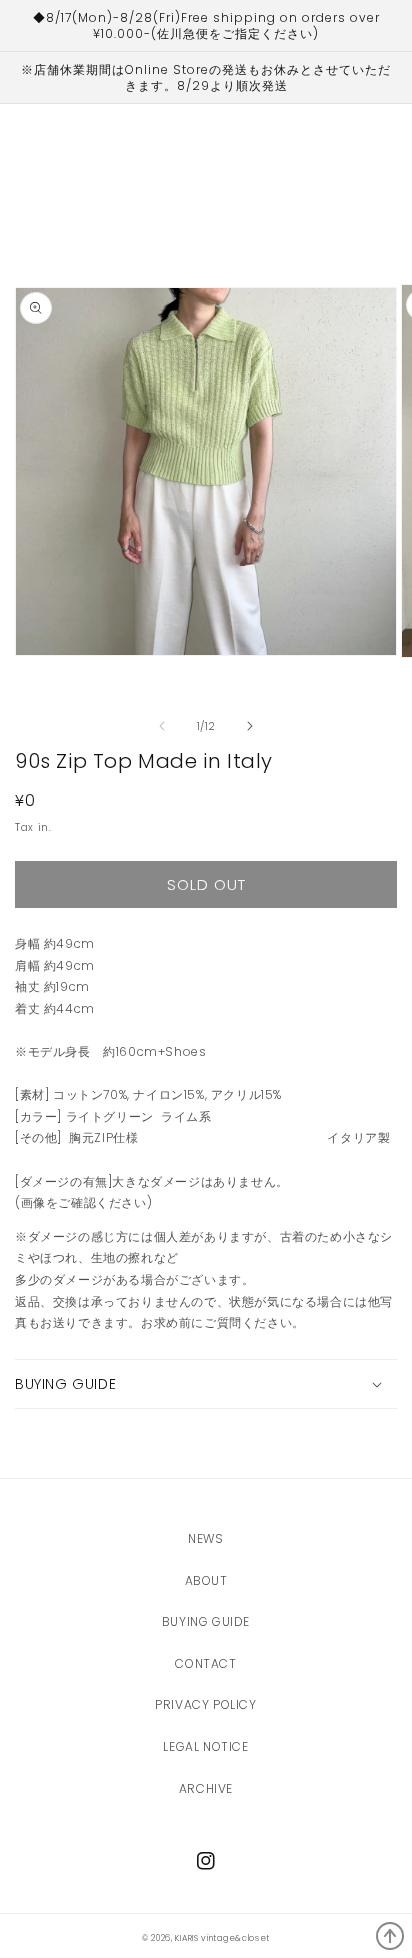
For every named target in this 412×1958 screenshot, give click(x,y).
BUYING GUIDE (206, 1621)
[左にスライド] (162, 726)
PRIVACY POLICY (205, 1704)
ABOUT (206, 1580)
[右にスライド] (250, 726)
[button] (206, 1384)
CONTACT (205, 1663)
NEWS (205, 1538)
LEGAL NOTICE (205, 1746)
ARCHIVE (206, 1788)
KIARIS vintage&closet (222, 1938)
